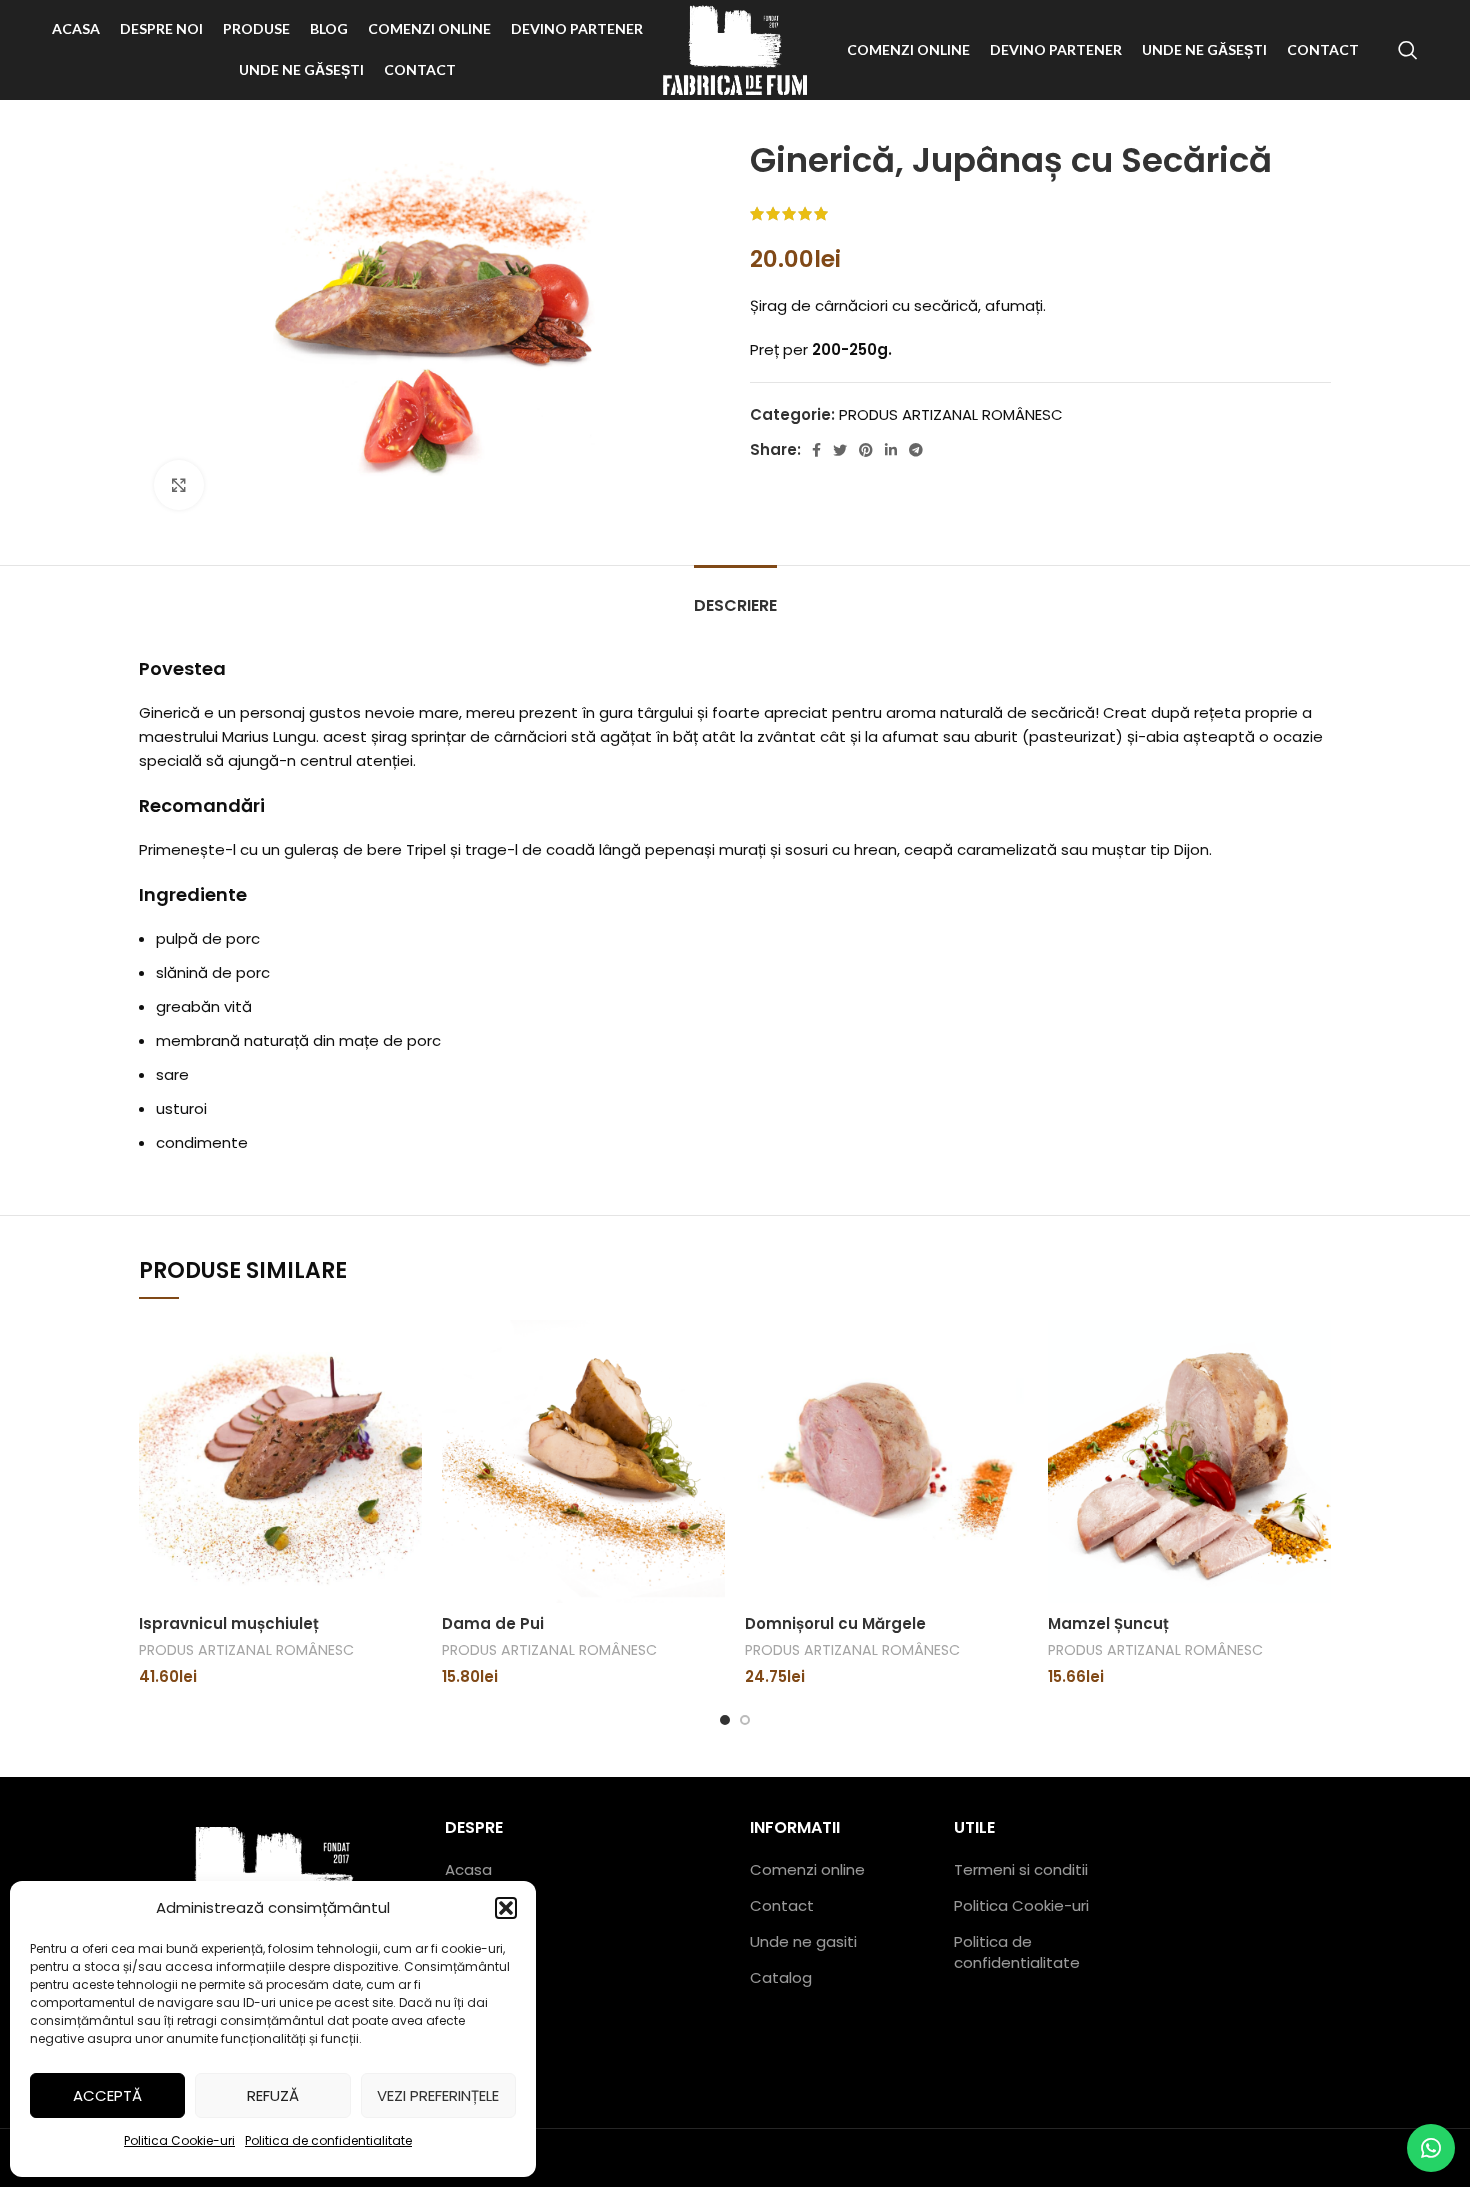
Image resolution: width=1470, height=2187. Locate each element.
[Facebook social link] (816, 450)
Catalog (781, 1977)
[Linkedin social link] (891, 450)
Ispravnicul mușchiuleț (229, 1623)
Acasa (468, 1869)
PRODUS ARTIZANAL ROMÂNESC (951, 414)
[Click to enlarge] (179, 485)
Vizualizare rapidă (407, 1352)
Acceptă (107, 2095)
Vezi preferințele (438, 2095)
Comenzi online (807, 1869)
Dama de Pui (493, 1623)
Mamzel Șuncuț (1108, 1623)
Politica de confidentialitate (328, 2140)
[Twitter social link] (840, 450)
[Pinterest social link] (866, 450)
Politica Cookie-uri (179, 2140)
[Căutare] (1408, 50)
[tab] (735, 595)
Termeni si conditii (1021, 1869)
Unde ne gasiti (803, 1941)
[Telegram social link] (916, 450)
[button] (506, 1908)
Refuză (273, 2095)
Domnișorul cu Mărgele (835, 1623)
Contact (782, 1905)
